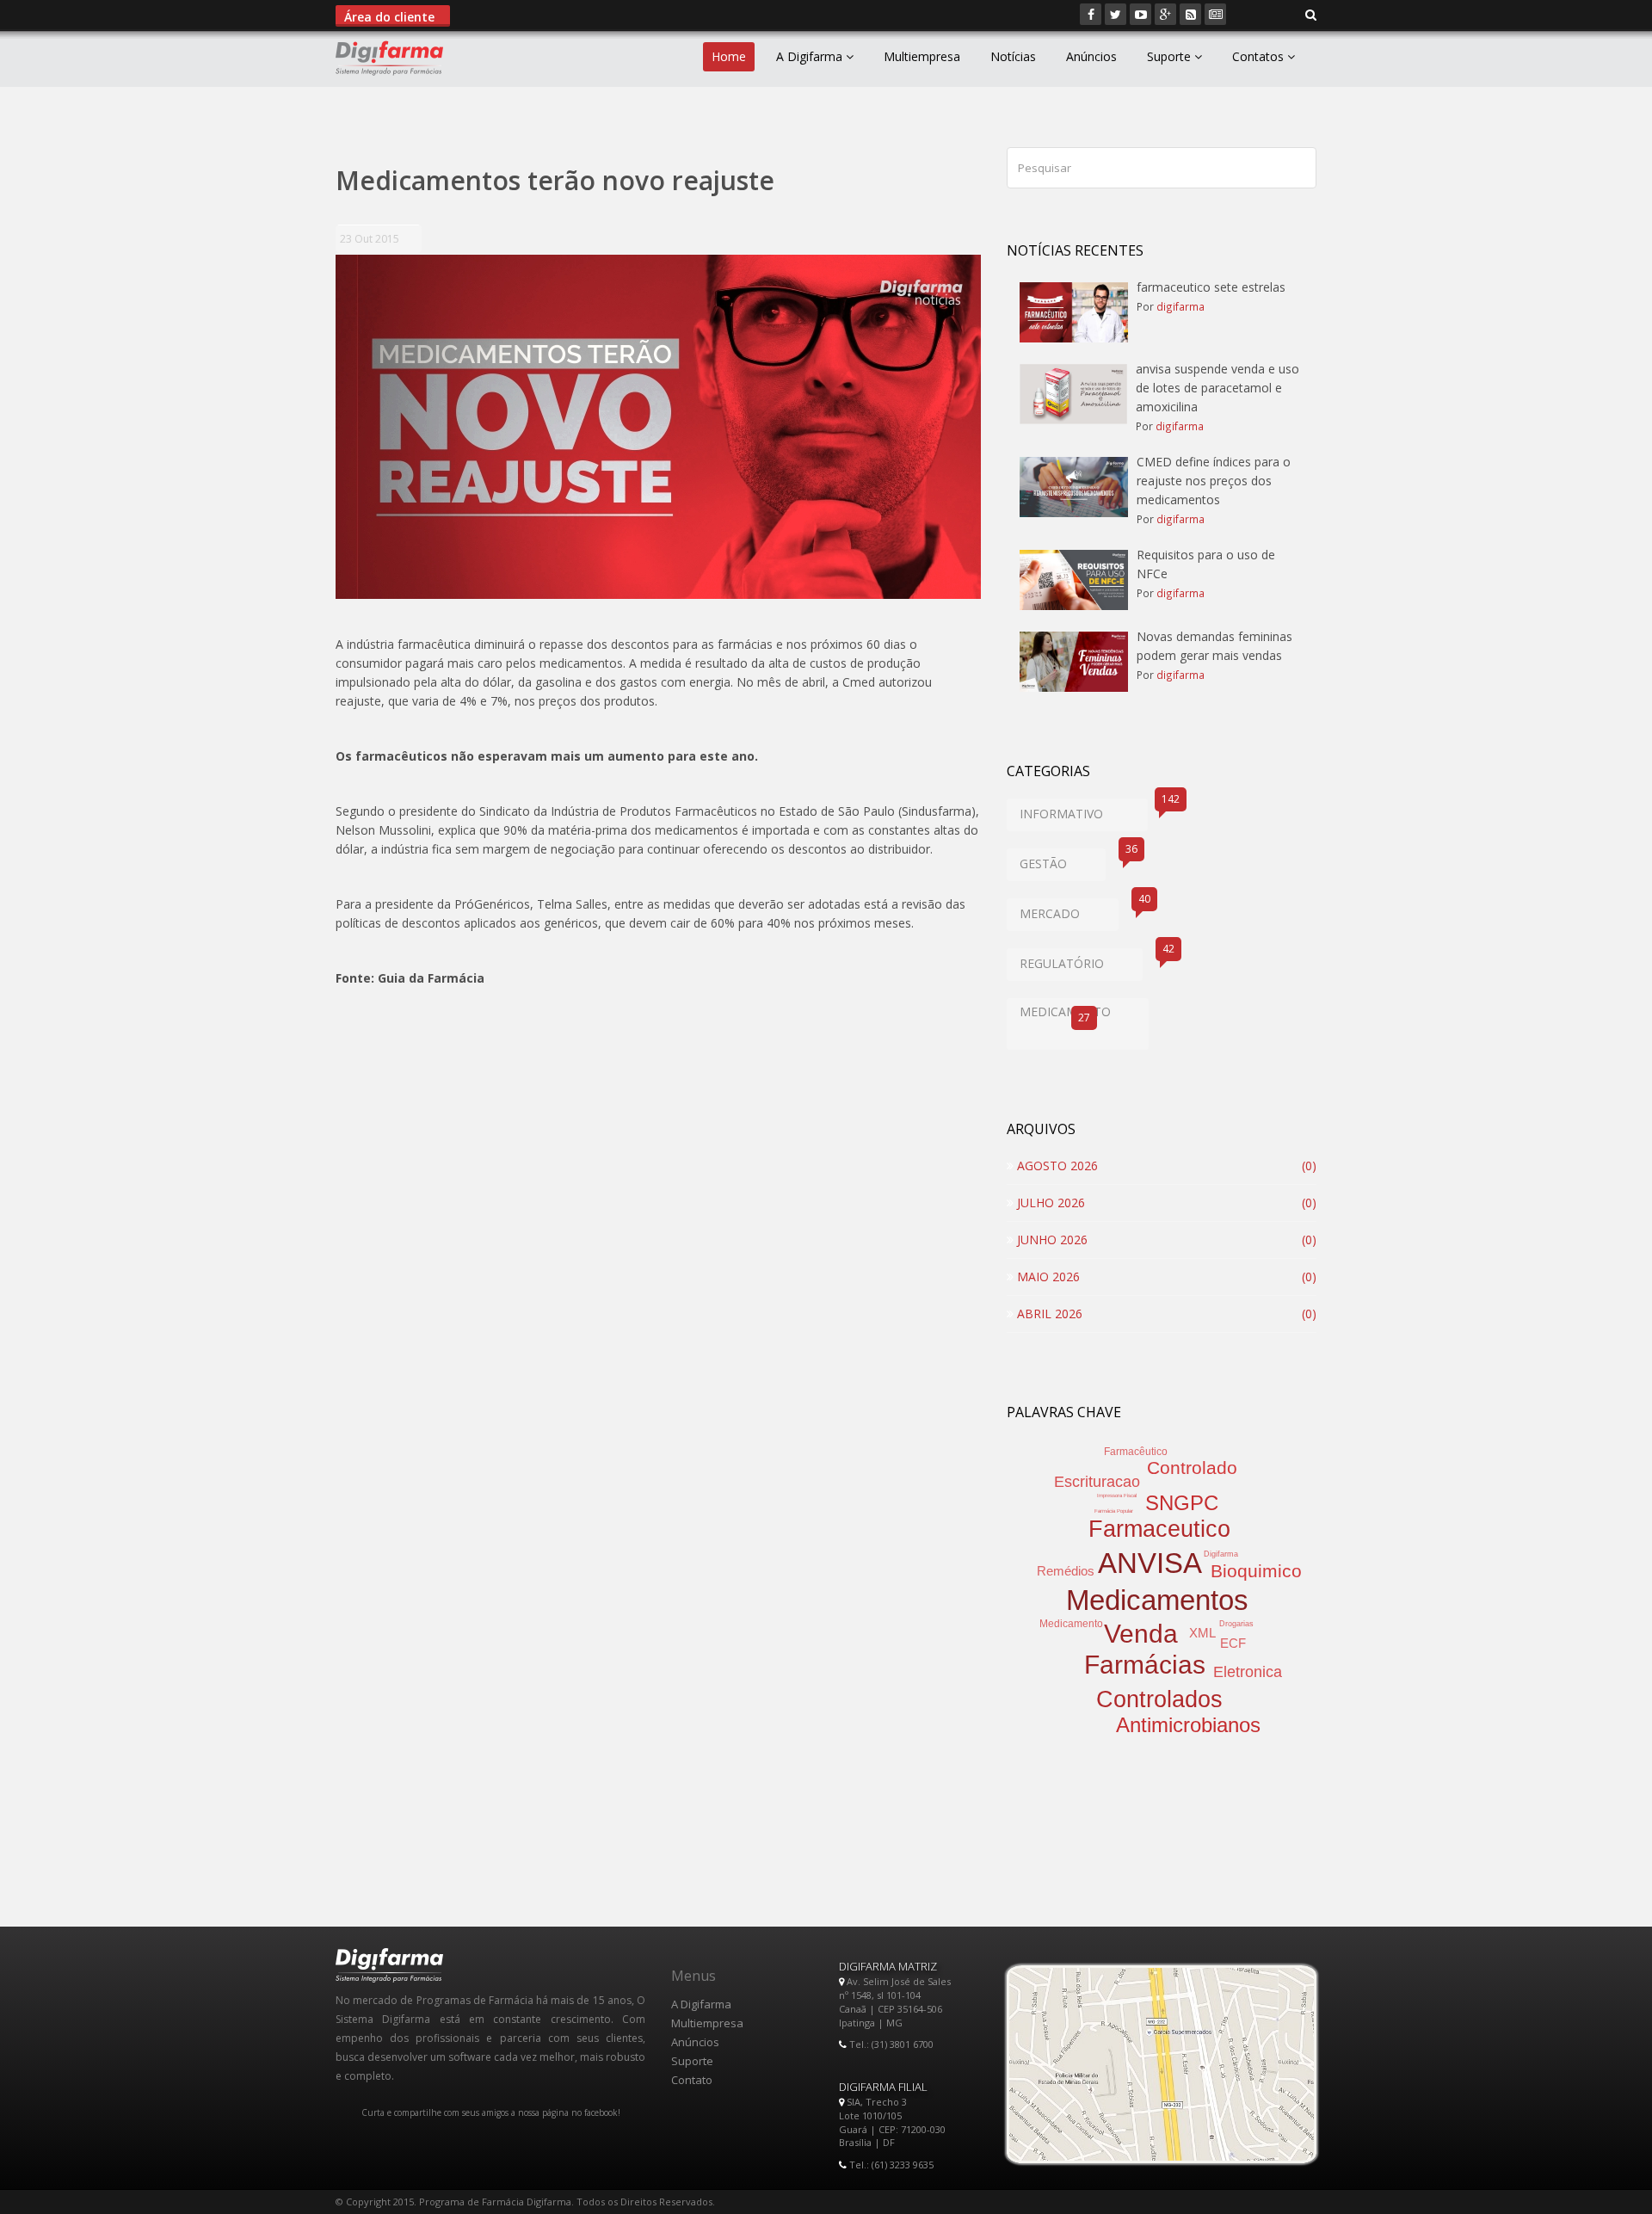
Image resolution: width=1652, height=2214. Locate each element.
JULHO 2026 (1049, 1203)
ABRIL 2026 (1048, 1314)
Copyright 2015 (380, 2202)
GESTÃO (1063, 860)
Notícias (1013, 56)
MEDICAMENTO (1065, 1014)
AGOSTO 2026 (1056, 1166)
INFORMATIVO (1084, 810)
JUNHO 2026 (1051, 1240)
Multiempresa (922, 56)
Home (729, 56)
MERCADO (1069, 910)
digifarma (1180, 306)
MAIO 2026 (1047, 1277)
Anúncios (1091, 56)
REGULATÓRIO (1081, 960)
